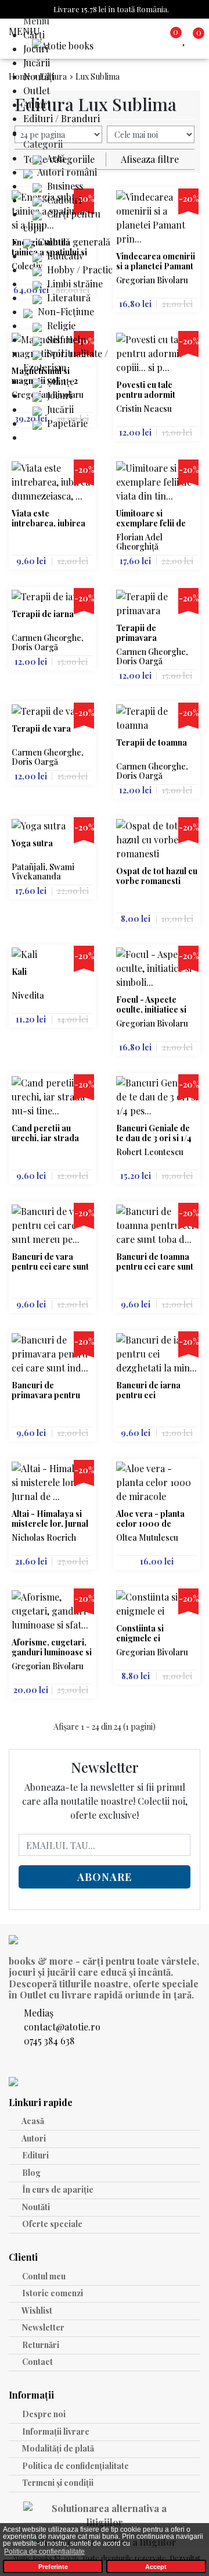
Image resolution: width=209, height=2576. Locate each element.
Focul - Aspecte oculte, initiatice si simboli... (151, 1005)
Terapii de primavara (136, 633)
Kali (19, 972)
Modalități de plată (57, 2448)
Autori (37, 104)
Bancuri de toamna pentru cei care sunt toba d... (155, 1262)
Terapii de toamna (152, 743)
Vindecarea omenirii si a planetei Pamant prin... (156, 261)
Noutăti (35, 2207)
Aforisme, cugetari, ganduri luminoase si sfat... (52, 1647)
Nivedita (28, 995)
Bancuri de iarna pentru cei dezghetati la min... (152, 1390)
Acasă (32, 2121)
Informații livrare (55, 2431)
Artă (55, 158)
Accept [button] (156, 2567)
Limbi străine (74, 284)
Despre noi (43, 2414)
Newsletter (42, 2327)
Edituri (35, 2155)
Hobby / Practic (79, 270)
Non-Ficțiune (65, 311)
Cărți (34, 35)
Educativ (64, 256)
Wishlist (36, 2310)
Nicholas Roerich (44, 1538)
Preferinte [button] (53, 2567)
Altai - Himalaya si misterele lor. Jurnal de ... (50, 1519)
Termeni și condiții (57, 2483)
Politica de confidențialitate (75, 2466)
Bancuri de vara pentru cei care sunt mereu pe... (50, 1262)
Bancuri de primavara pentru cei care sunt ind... (47, 1390)
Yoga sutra (32, 844)
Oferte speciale (51, 2224)
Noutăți (39, 76)
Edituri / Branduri (62, 118)
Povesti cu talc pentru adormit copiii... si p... (146, 390)
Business (64, 186)
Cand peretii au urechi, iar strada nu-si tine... (45, 1133)
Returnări (40, 2345)
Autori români (66, 172)
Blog (30, 2173)
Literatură (68, 297)
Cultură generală (73, 242)
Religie (60, 325)
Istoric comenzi (52, 2293)
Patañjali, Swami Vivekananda (43, 872)
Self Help (65, 339)
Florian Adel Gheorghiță (139, 542)
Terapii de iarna (43, 614)
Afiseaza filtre (150, 159)
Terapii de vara (41, 729)
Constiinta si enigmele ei (140, 1633)
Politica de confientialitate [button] (44, 2552)
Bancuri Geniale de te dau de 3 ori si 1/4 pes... (154, 1133)
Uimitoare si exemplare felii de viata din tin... (151, 519)
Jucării (37, 63)
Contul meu (43, 2276)
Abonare (105, 1877)
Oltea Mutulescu (147, 1538)
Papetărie (66, 423)
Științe (60, 381)
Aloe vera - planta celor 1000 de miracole (150, 1519)
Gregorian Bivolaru (152, 280)
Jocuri (36, 49)
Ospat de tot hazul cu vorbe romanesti (157, 876)
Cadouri (63, 200)
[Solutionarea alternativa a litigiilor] (105, 2517)
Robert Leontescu (150, 1152)
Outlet (37, 90)
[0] (186, 39)
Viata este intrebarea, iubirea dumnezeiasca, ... (48, 519)
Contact (37, 2362)
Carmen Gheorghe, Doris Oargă (48, 642)
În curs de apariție (57, 2190)
